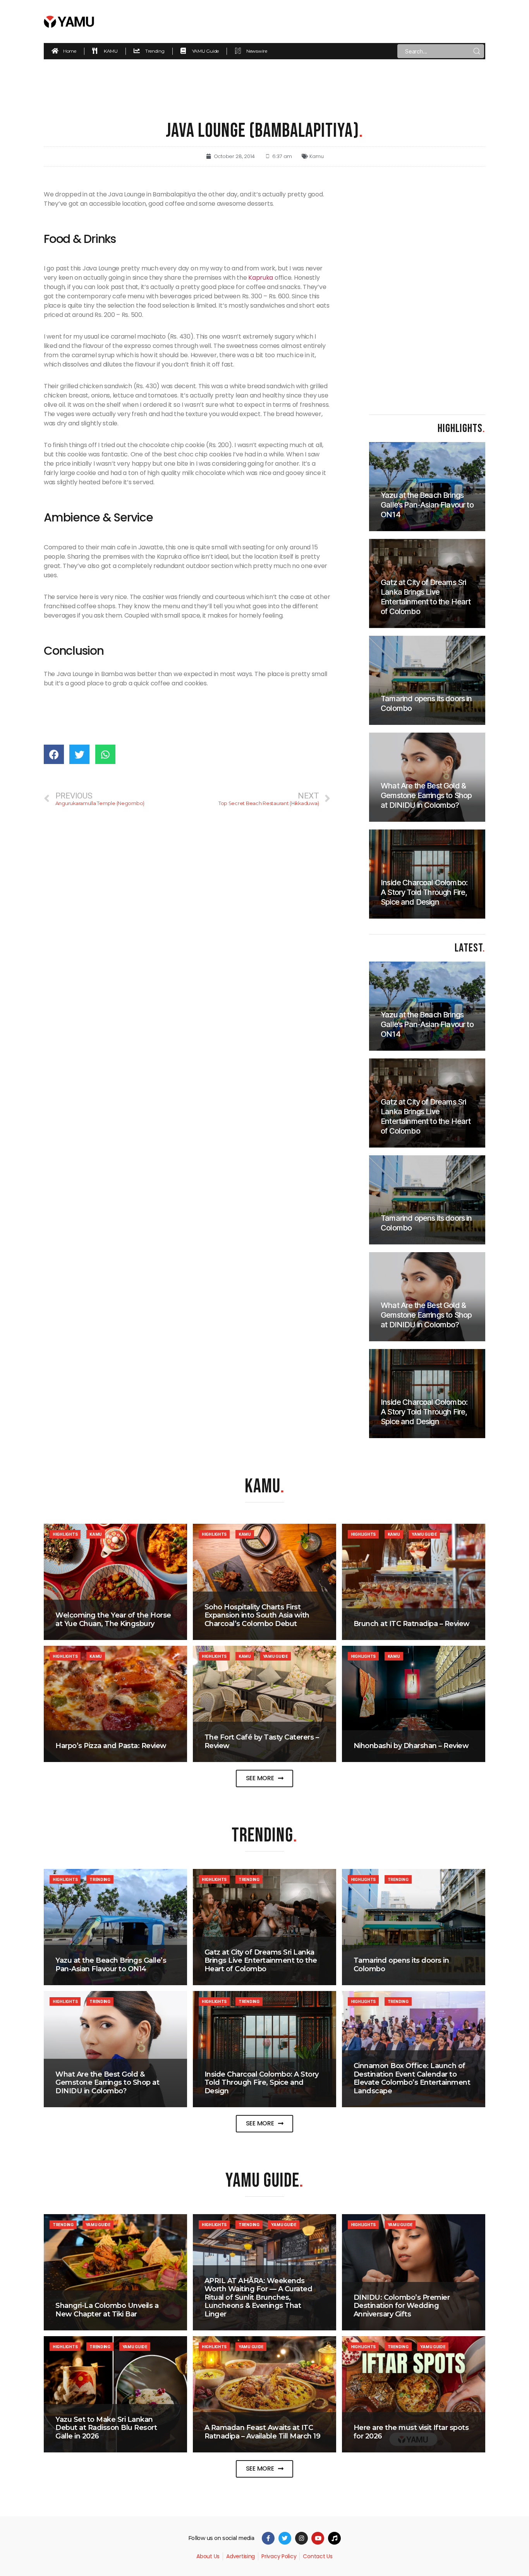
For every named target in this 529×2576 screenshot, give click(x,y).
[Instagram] (301, 2538)
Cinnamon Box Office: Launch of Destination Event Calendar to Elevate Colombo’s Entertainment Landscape (412, 2078)
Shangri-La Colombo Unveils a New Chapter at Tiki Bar (107, 2310)
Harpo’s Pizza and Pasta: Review (111, 1746)
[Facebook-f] (268, 2538)
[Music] (334, 2538)
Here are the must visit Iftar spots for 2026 (411, 2432)
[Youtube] (318, 2538)
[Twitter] (285, 2538)
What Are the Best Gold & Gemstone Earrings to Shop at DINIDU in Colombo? (107, 2083)
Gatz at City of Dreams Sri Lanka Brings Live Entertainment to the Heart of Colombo (261, 1961)
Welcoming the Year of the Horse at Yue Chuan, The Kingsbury (113, 1619)
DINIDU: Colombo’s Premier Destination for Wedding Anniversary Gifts (402, 2306)
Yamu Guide (424, 1534)
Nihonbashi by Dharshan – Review (411, 1746)
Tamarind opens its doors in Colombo (401, 1965)
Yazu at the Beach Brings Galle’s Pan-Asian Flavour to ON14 (111, 1965)
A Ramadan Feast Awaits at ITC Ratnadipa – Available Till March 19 (263, 2432)
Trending (100, 1879)
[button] (265, 1778)
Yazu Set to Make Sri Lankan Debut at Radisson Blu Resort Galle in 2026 (106, 2428)
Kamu (316, 156)
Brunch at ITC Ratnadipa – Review (412, 1624)
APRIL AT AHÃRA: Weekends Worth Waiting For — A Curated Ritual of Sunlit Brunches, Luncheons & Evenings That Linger (258, 2297)
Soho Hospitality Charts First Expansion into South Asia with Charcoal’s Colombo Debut (257, 1615)
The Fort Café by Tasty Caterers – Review (262, 1741)
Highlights (65, 1534)
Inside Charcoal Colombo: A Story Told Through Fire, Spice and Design (262, 2083)
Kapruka (261, 278)
